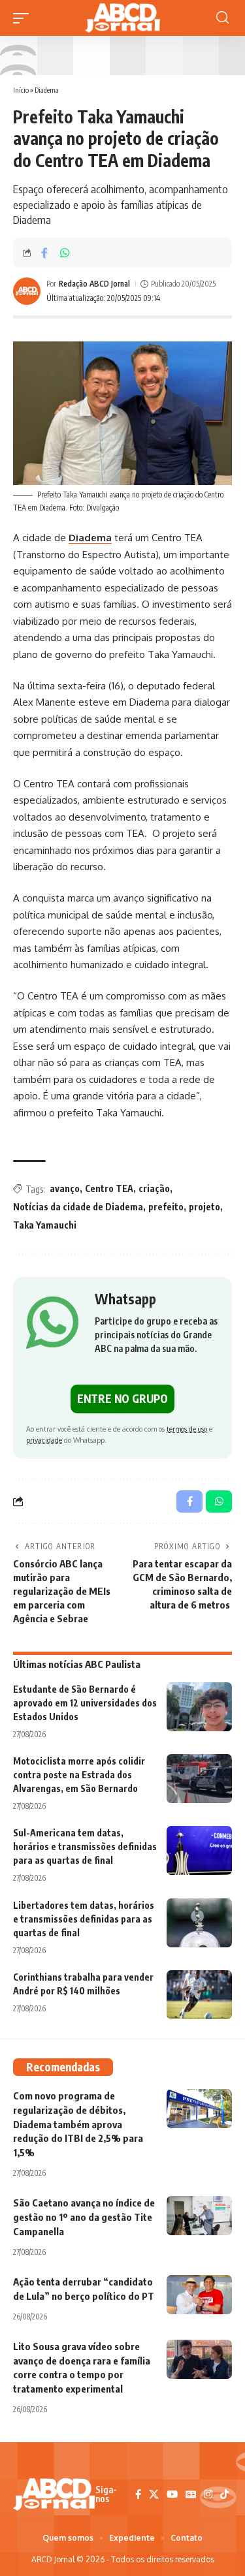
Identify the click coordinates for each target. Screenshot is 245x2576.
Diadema (47, 90)
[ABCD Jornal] (122, 18)
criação (154, 1188)
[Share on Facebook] (44, 253)
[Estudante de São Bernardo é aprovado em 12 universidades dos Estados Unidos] (199, 1707)
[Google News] (191, 2494)
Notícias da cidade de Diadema (78, 1207)
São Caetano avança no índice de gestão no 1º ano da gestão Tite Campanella (84, 2217)
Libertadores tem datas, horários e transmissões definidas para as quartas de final (84, 1919)
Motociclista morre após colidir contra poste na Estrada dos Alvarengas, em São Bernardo (79, 1775)
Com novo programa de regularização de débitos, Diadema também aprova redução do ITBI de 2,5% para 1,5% (78, 2124)
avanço (65, 1188)
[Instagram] (208, 2494)
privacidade (44, 1440)
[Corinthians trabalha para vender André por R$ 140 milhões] (199, 1995)
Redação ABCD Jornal (94, 284)
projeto (204, 1207)
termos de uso (187, 1429)
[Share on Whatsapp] (65, 253)
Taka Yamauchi (45, 1225)
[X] (154, 2494)
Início (21, 90)
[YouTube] (172, 2494)
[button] (24, 18)
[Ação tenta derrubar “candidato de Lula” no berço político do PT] (199, 2295)
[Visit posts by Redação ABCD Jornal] (27, 291)
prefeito (166, 1207)
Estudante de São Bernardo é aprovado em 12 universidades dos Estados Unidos (85, 1703)
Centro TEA (109, 1188)
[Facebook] (138, 2494)
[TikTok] (224, 2494)
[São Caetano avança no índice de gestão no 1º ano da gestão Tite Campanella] (199, 2216)
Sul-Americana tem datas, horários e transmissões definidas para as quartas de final (85, 1846)
